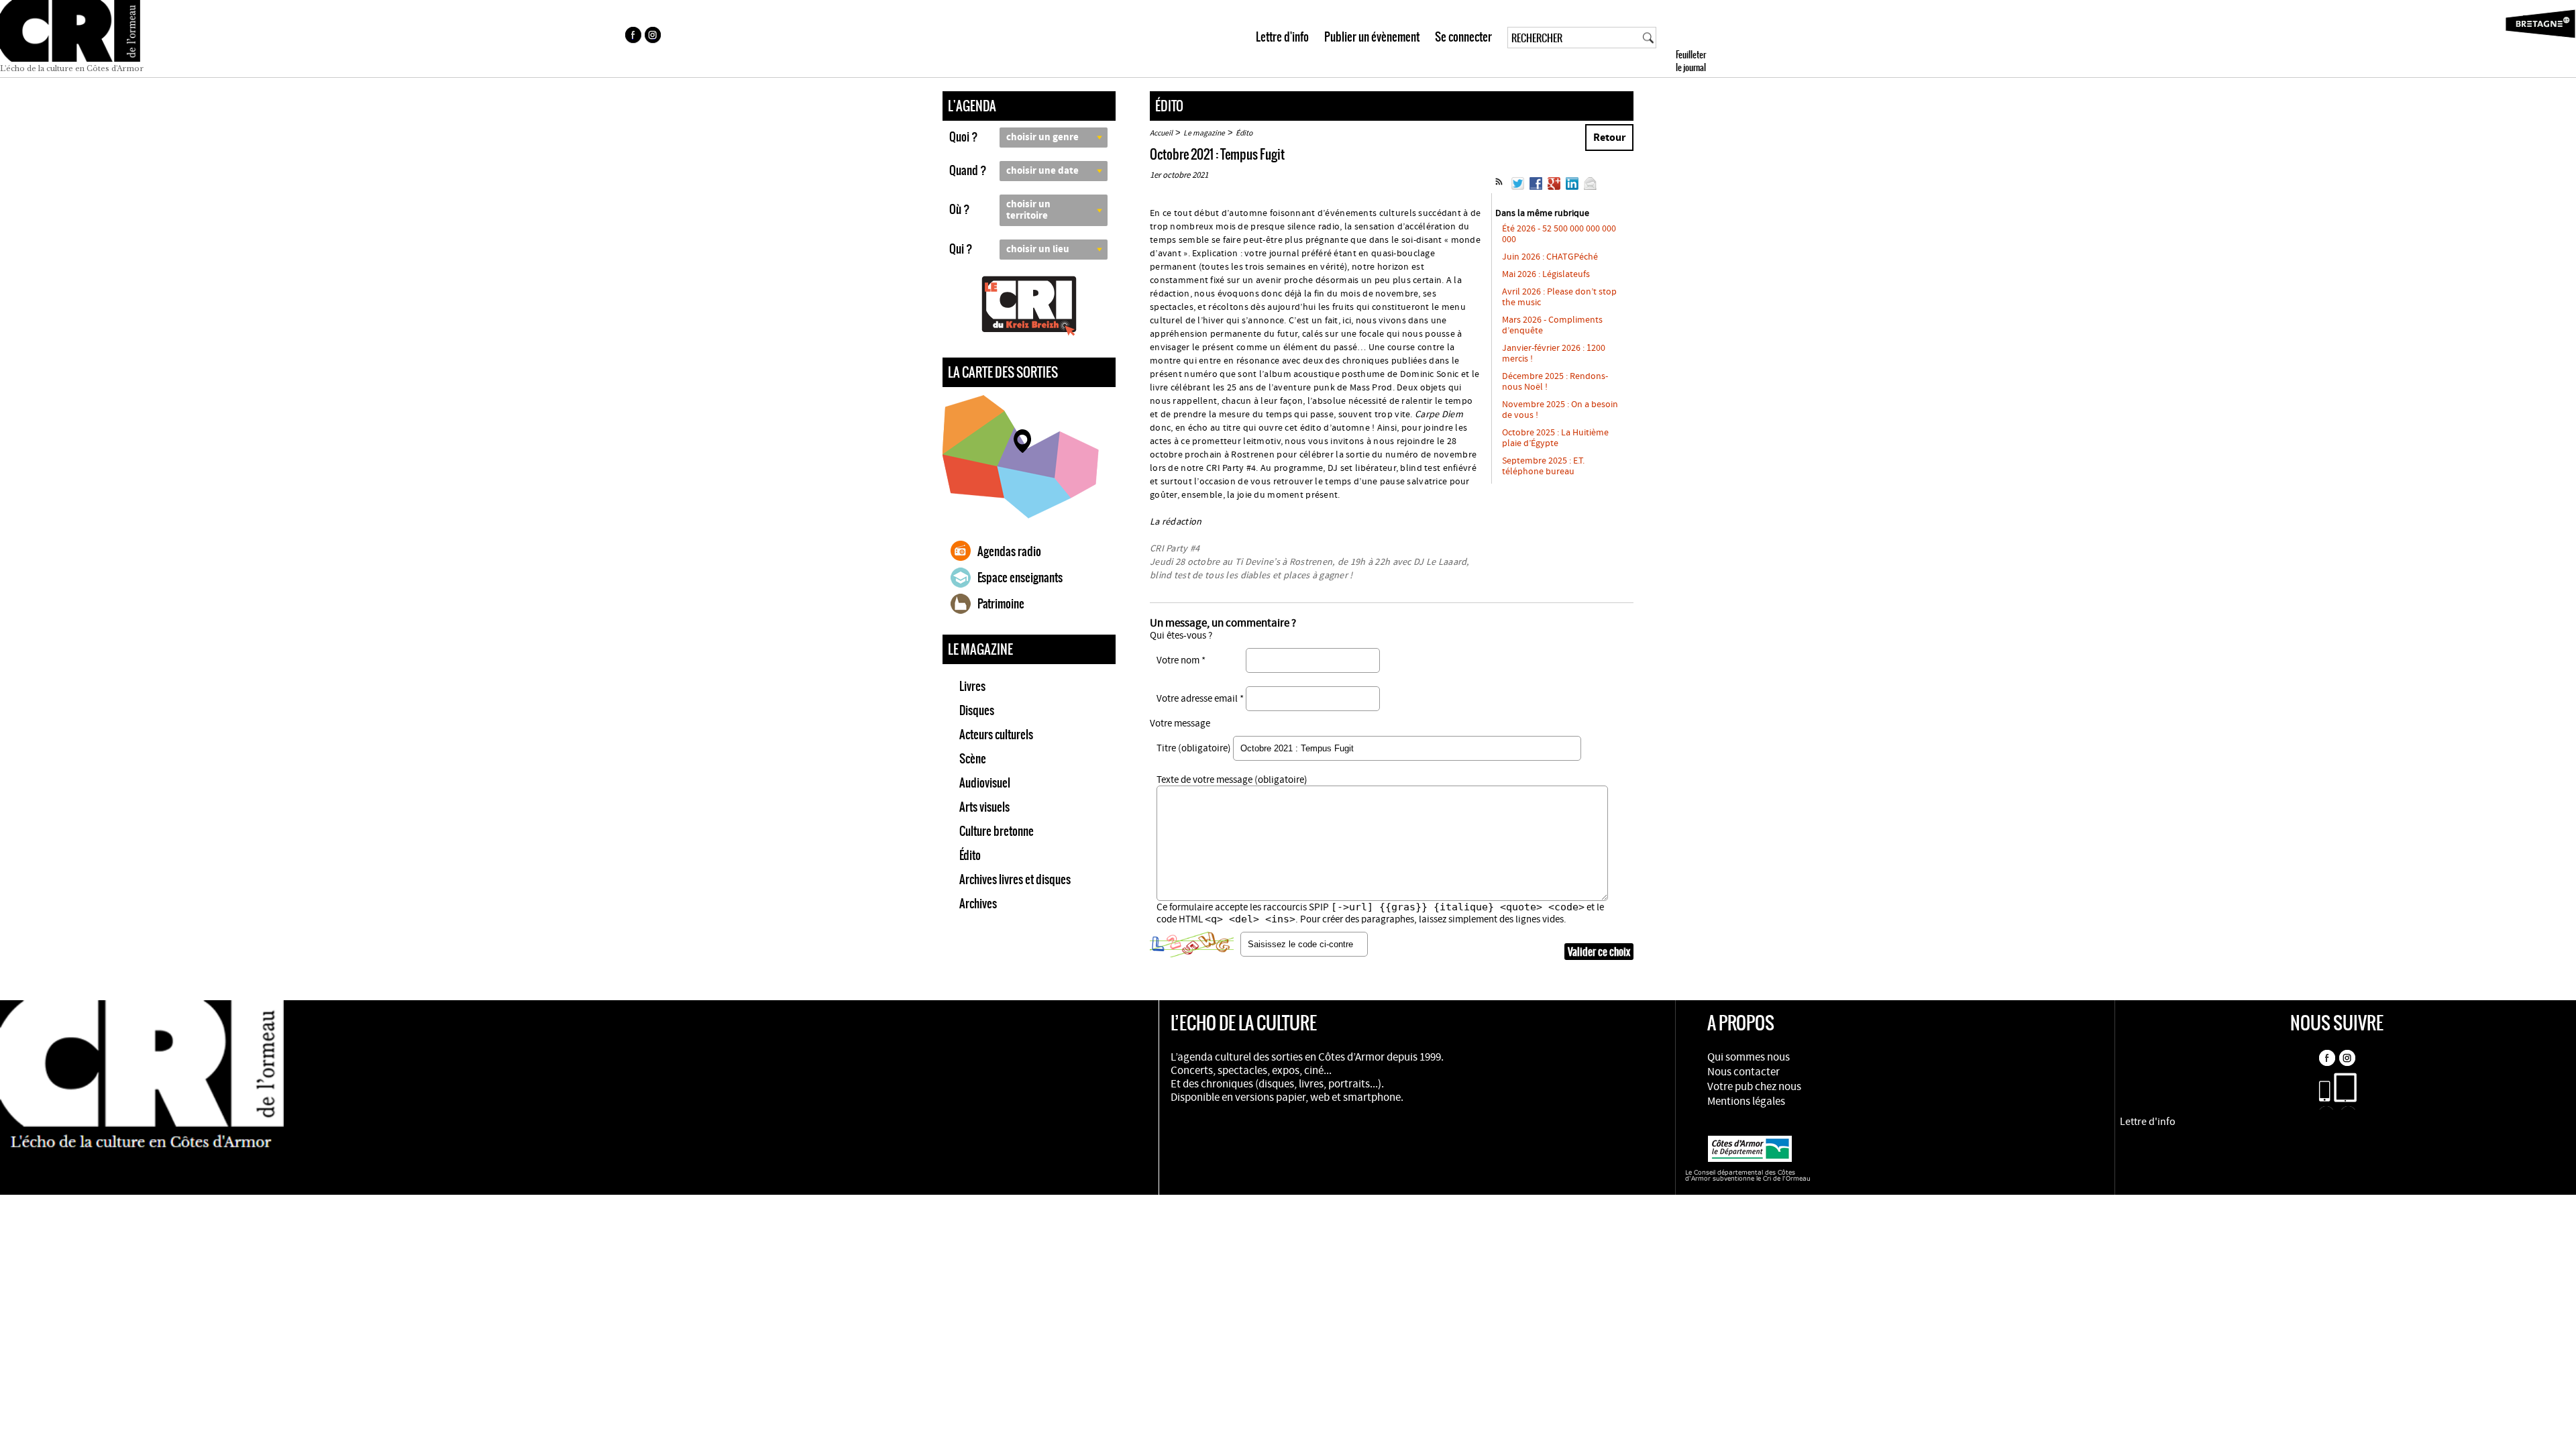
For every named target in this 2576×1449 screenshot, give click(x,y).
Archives (978, 904)
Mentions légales (1746, 1102)
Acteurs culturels (996, 735)
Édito (970, 855)
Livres (972, 686)
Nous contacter (1743, 1072)
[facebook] (633, 37)
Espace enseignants (1020, 578)
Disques (977, 710)
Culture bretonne (997, 831)
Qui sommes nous (1749, 1057)
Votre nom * (1181, 660)
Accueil (1161, 133)
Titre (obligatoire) (1194, 748)
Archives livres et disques (1015, 879)
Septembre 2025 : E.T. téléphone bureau (1543, 466)
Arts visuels (984, 807)
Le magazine (1204, 133)
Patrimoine (1001, 604)
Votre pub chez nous (1754, 1087)
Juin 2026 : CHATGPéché (1550, 257)
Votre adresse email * (1200, 699)
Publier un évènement (1372, 37)
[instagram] (654, 37)
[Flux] (1499, 187)
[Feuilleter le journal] (1715, 39)
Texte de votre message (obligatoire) (1232, 780)
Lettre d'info (1282, 37)
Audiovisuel (985, 783)
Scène (973, 759)
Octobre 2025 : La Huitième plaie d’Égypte (1555, 438)
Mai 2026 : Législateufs (1546, 274)
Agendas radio (1009, 551)
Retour (1609, 138)
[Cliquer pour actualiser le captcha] (1192, 945)
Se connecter (1463, 37)
